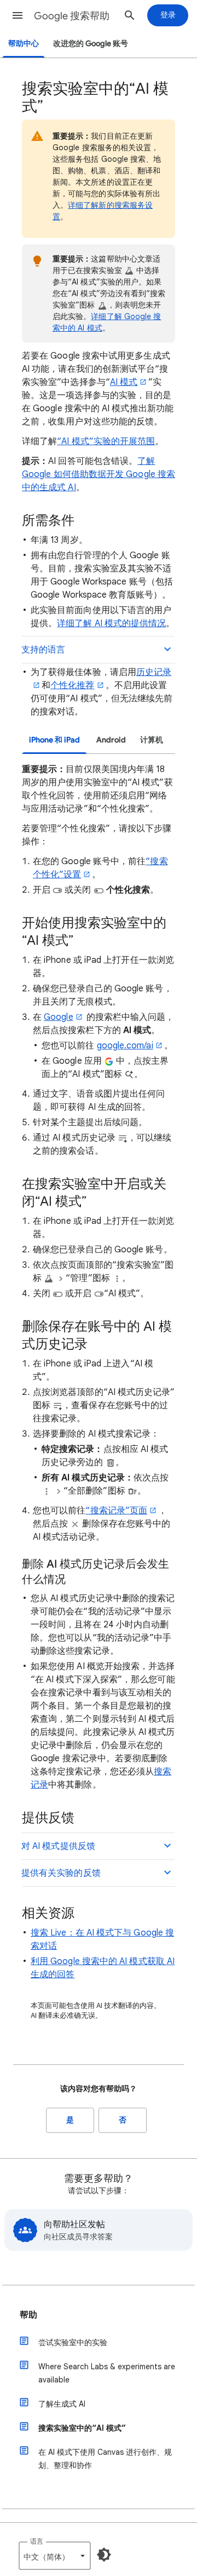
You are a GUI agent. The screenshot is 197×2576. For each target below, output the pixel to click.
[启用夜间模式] (104, 2555)
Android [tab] (111, 740)
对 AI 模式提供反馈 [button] (58, 1846)
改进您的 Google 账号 (91, 44)
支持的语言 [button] (43, 650)
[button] (18, 15)
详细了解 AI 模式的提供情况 (111, 623)
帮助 (28, 2315)
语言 (37, 2541)
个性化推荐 (72, 685)
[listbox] (55, 2556)
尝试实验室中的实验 (73, 2342)
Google (58, 1017)
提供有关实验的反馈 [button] (61, 1873)
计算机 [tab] (152, 740)
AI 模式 (124, 382)
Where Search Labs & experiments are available (107, 2373)
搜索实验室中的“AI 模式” (82, 2428)
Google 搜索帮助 (72, 16)
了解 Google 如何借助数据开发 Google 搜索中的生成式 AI (99, 474)
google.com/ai (125, 1046)
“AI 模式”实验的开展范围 (106, 441)
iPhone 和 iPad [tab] (54, 740)
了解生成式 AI (62, 2404)
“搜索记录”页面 (116, 1511)
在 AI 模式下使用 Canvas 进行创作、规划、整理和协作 (105, 2459)
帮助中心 (24, 44)
